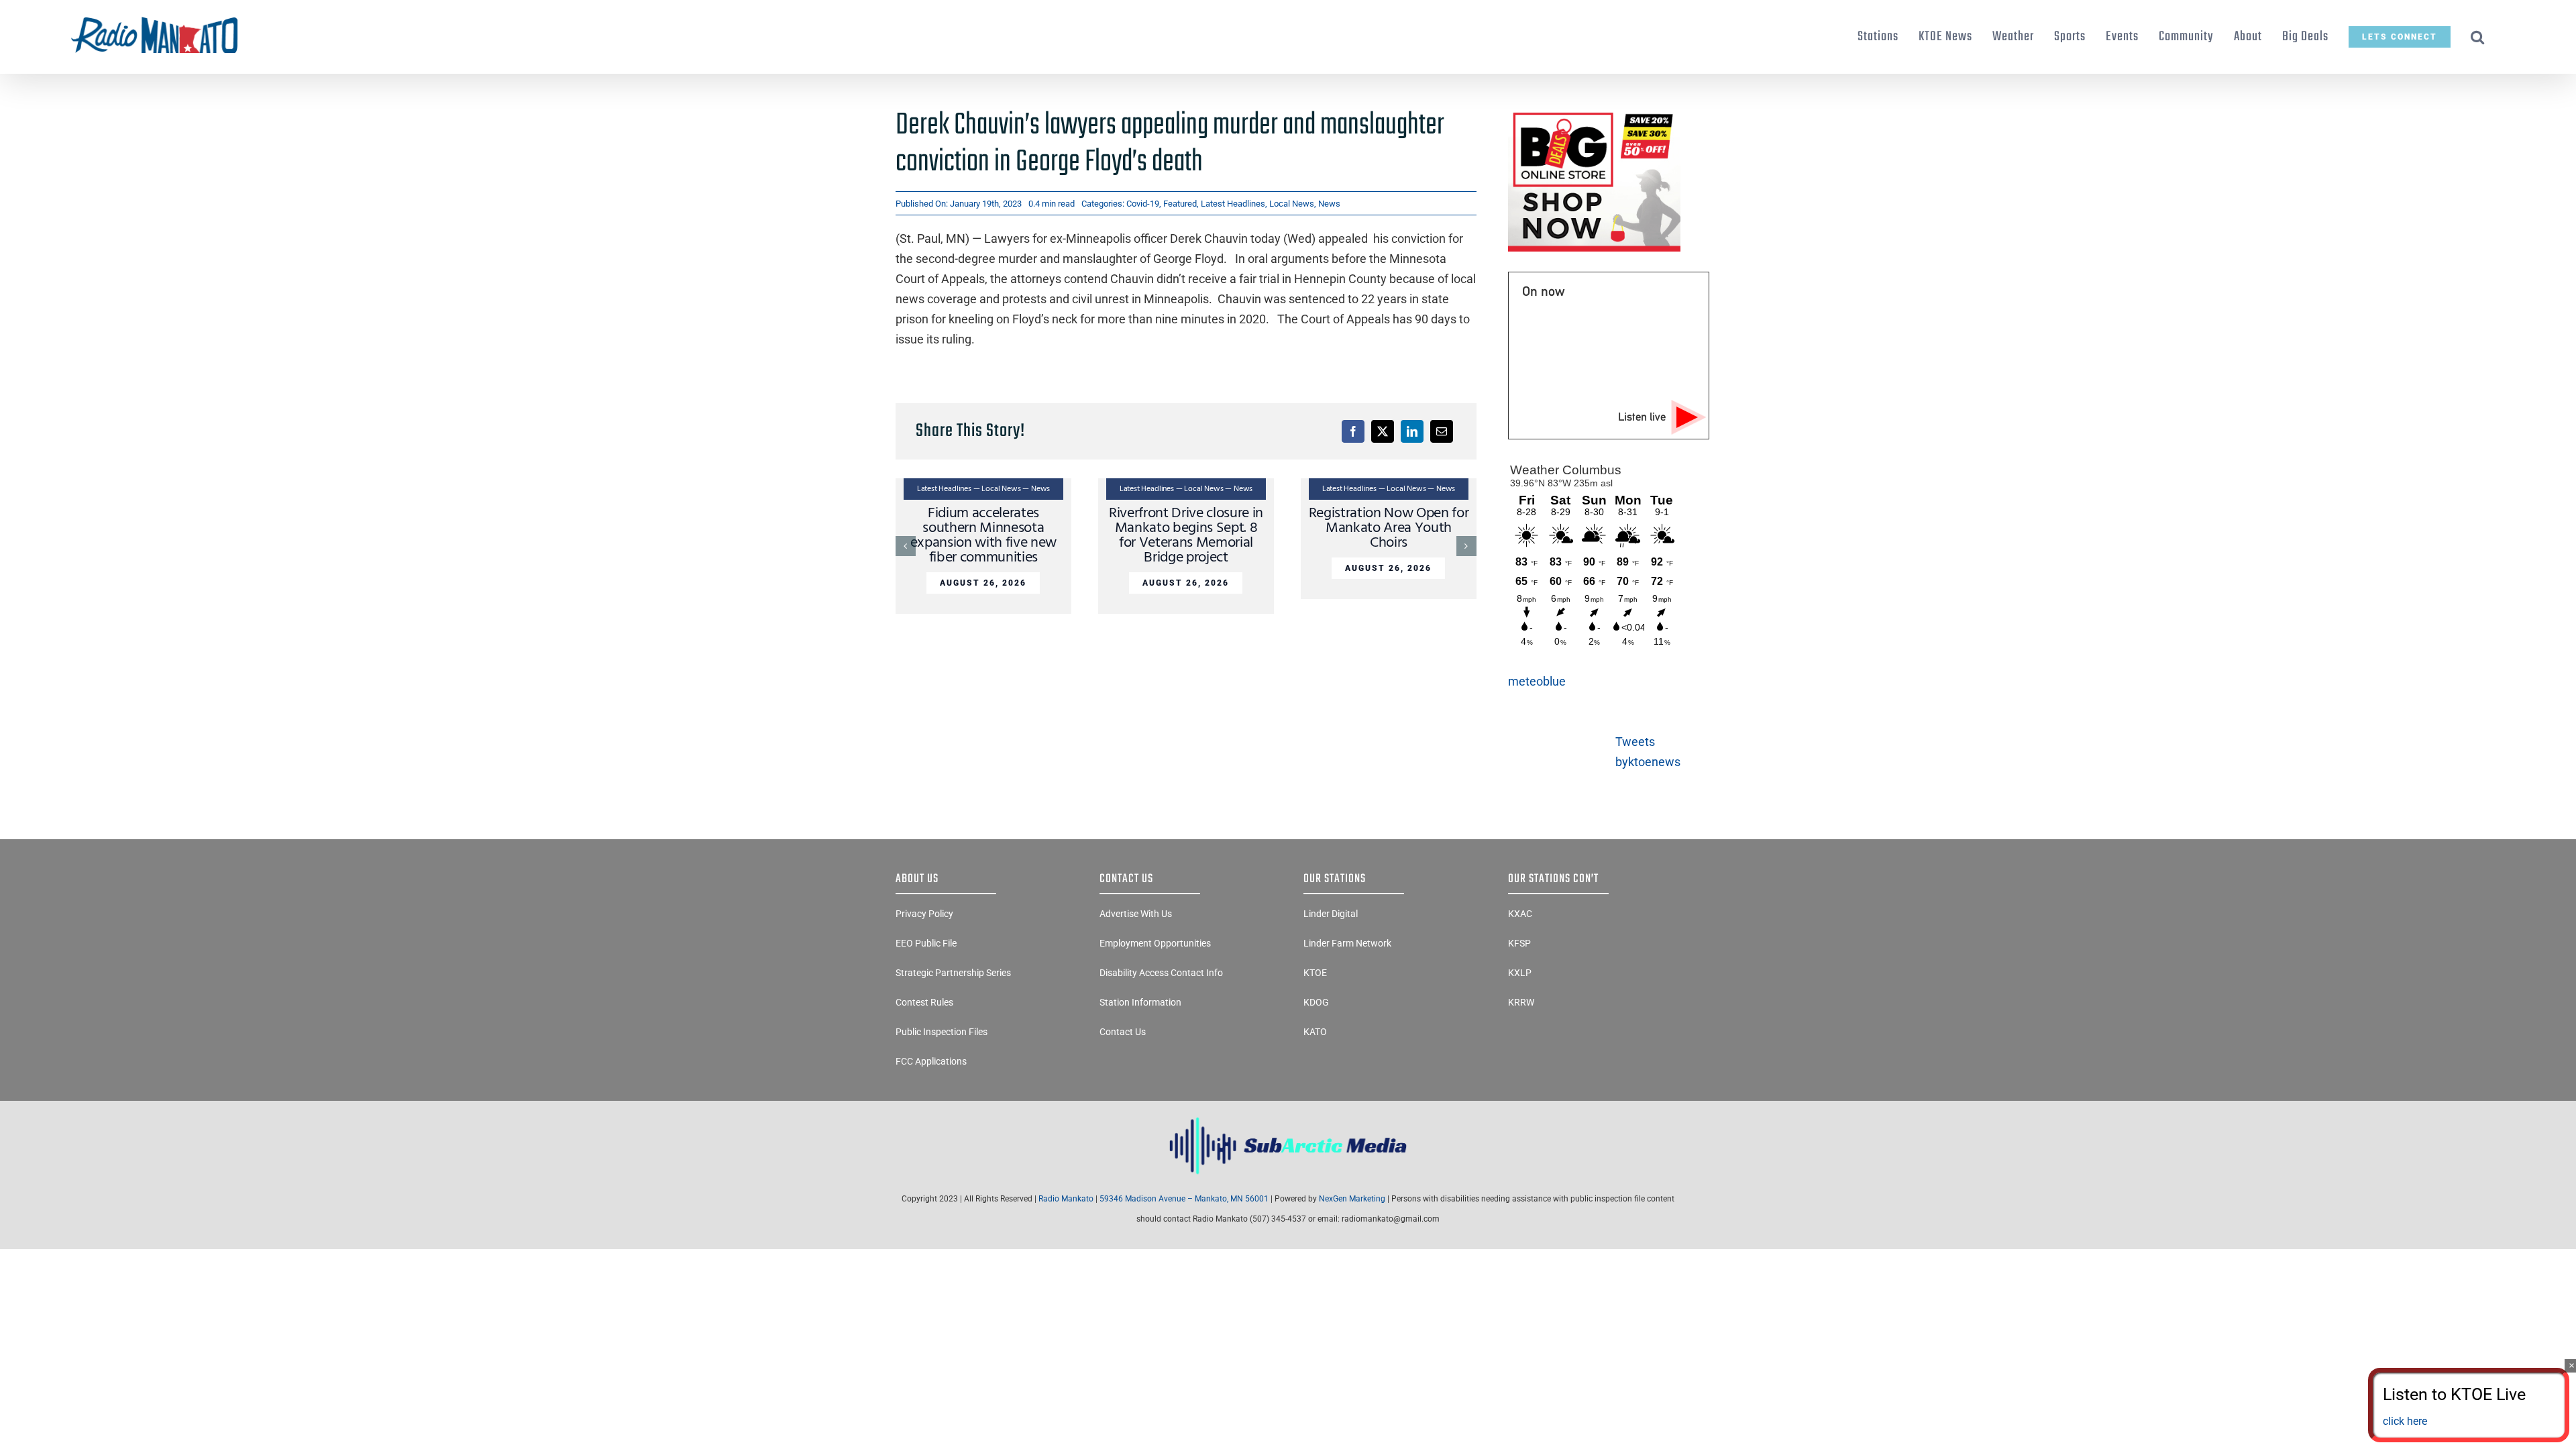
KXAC (1520, 914)
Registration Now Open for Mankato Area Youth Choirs (1389, 528)
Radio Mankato (1066, 1199)
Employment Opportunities (1155, 943)
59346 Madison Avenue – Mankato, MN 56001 (1184, 1199)
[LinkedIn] (1412, 431)
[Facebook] (1353, 431)
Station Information (1140, 1002)
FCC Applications (931, 1061)
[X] (1383, 431)
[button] (2478, 37)
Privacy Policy (924, 914)
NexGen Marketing (1352, 1199)
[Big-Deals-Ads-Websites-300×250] (1594, 113)
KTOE (1315, 973)
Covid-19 (1143, 204)
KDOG (1316, 1002)
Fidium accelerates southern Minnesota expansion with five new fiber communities (983, 536)
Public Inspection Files (942, 1032)
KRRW (1521, 1002)
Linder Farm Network (1347, 943)
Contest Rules (924, 1002)
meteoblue (1537, 681)
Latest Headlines (1233, 204)
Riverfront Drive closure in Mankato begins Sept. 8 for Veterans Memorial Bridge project (1186, 536)
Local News (1292, 204)
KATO (1315, 1032)
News (1329, 204)
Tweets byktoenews (1648, 752)
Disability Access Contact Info (1161, 973)
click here (2405, 1421)
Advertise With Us (1136, 914)
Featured (1180, 204)
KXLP (1520, 973)
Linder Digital (1331, 914)
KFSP (1519, 943)
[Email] (1442, 431)
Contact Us (1123, 1032)
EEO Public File (926, 943)
